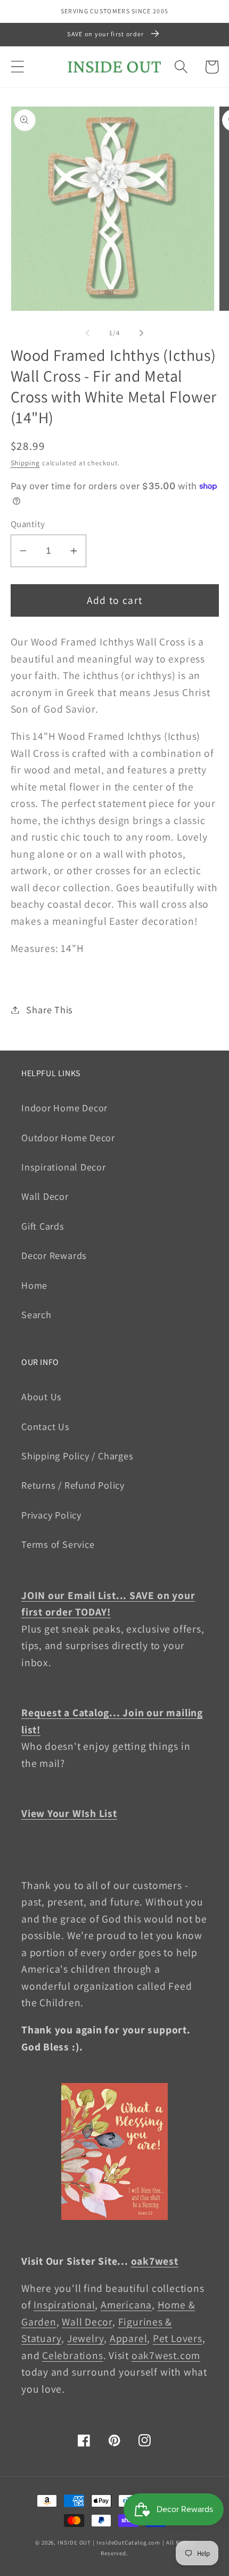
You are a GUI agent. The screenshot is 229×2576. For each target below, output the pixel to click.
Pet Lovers (178, 2338)
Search (36, 1314)
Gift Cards (43, 1226)
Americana (126, 2305)
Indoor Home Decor (64, 1108)
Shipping (25, 463)
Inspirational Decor (64, 1167)
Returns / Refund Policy (73, 1485)
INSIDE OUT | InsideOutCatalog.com (109, 2542)
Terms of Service (58, 1544)
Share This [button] (50, 1010)
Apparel (128, 2338)
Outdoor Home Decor (68, 1137)
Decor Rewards (54, 1255)
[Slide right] (142, 333)
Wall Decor (45, 1196)
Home (34, 1285)
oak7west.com (166, 2355)
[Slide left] (87, 333)
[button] (17, 67)
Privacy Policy (51, 1515)
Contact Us (46, 1426)
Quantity (28, 524)
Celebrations (72, 2355)
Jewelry (85, 2338)
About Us (42, 1396)
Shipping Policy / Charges (77, 1456)
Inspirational (64, 2305)
